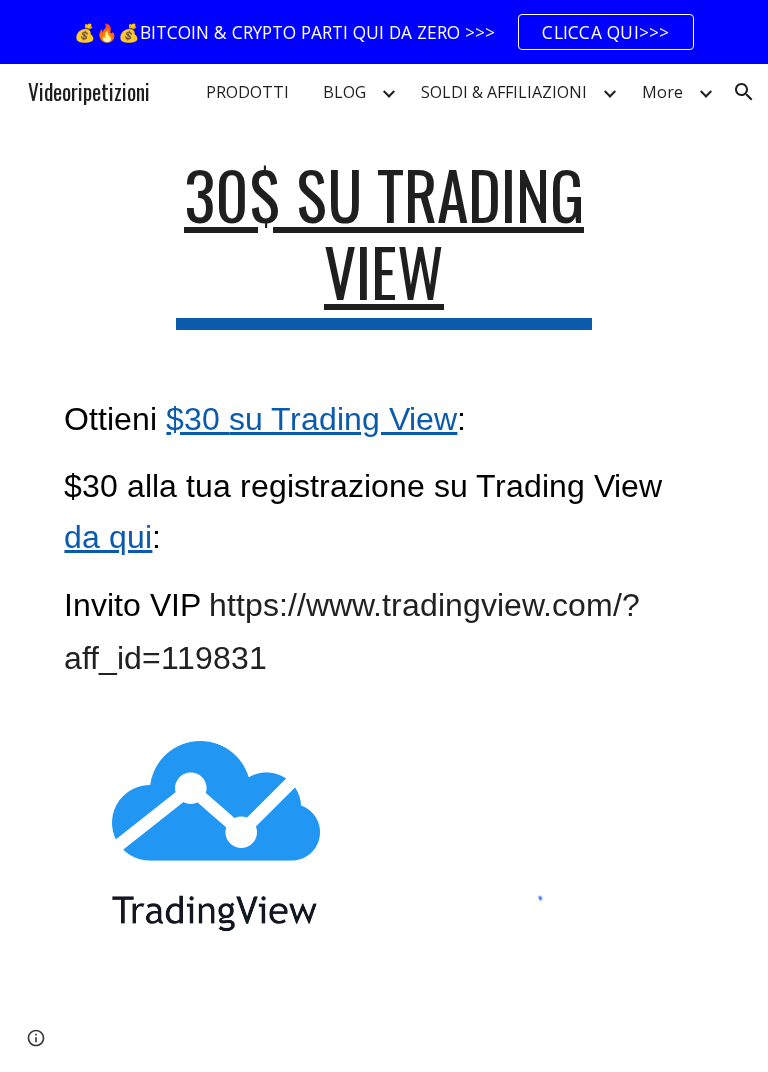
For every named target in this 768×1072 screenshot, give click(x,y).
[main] (383, 243)
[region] (384, 32)
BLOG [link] (344, 92)
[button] (744, 92)
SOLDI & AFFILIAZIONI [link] (504, 92)
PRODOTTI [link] (247, 92)
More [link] (662, 92)
